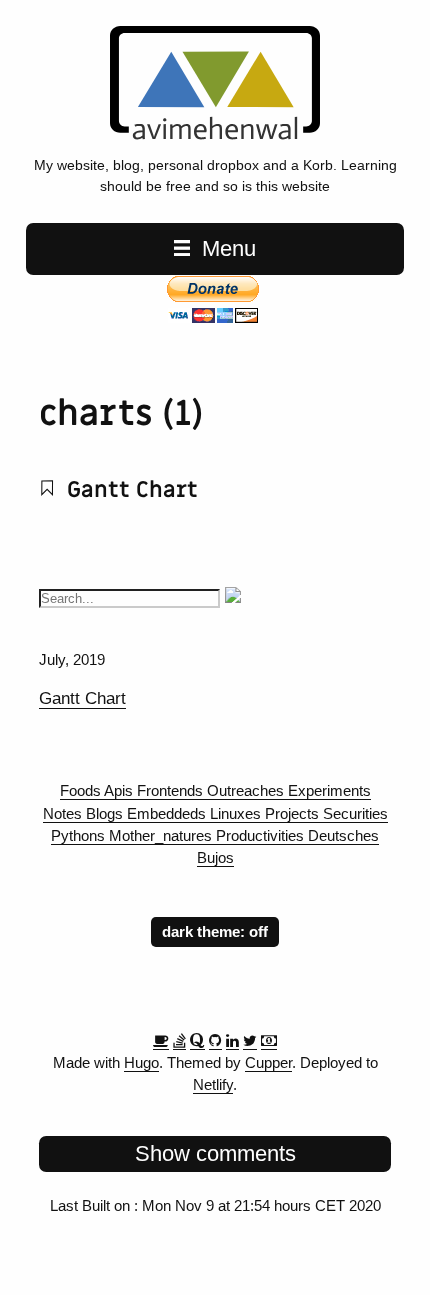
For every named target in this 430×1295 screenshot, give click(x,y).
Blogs (106, 814)
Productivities (262, 836)
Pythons (80, 836)
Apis (120, 791)
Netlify (213, 1085)
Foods (82, 791)
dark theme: (205, 932)
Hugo (141, 1063)
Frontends (172, 791)
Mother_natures (162, 836)
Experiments (329, 791)
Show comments (215, 1153)
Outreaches (247, 791)
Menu (226, 248)
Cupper (268, 1063)
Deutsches (343, 836)
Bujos (215, 858)
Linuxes (237, 814)
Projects (294, 814)
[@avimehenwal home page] (214, 135)
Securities (355, 814)
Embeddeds (168, 814)
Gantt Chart (129, 490)
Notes (64, 814)
